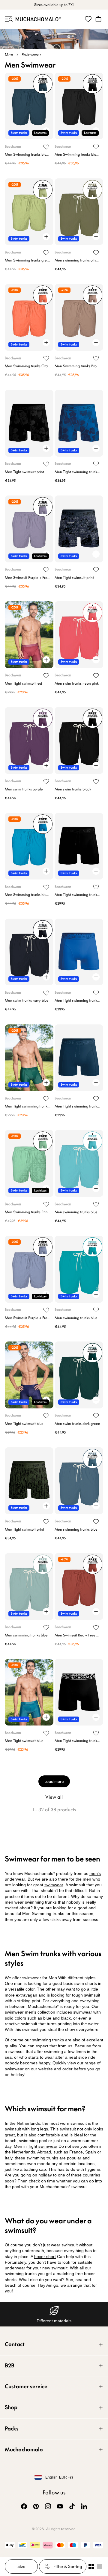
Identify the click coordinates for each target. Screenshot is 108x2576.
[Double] (91, 2566)
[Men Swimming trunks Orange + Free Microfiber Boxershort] (29, 317)
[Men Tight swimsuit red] (29, 635)
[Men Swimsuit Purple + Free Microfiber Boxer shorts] (29, 529)
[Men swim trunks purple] (29, 741)
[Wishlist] (88, 19)
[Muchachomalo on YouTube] (60, 2506)
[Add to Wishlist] (46, 147)
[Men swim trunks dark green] (79, 1375)
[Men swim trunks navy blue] (29, 952)
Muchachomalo (24, 2449)
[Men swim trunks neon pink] (79, 635)
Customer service (26, 2386)
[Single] (100, 2566)
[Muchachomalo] (38, 19)
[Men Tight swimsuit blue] (29, 1375)
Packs (12, 2429)
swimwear (54, 1885)
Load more (54, 1781)
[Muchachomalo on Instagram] (48, 2506)
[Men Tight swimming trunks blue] (79, 952)
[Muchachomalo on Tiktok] (72, 2506)
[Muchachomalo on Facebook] (24, 2506)
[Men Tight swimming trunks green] (29, 1058)
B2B (10, 2365)
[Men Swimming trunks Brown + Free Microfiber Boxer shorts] (79, 317)
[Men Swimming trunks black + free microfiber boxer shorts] (79, 106)
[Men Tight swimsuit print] (29, 423)
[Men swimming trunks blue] (79, 1163)
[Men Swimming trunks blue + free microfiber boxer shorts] (29, 106)
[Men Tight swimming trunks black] (79, 846)
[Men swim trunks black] (79, 741)
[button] (8, 19)
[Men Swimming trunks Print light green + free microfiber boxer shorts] (29, 1163)
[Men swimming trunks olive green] (79, 212)
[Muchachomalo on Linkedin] (84, 2506)
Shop (11, 2407)
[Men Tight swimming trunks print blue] (79, 423)
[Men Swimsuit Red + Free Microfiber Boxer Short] (79, 1587)
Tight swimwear (43, 2146)
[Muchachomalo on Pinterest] (36, 2506)
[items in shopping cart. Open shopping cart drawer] (98, 19)
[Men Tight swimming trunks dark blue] (79, 1058)
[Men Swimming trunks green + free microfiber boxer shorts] (29, 212)
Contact (15, 2344)
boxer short (45, 2257)
